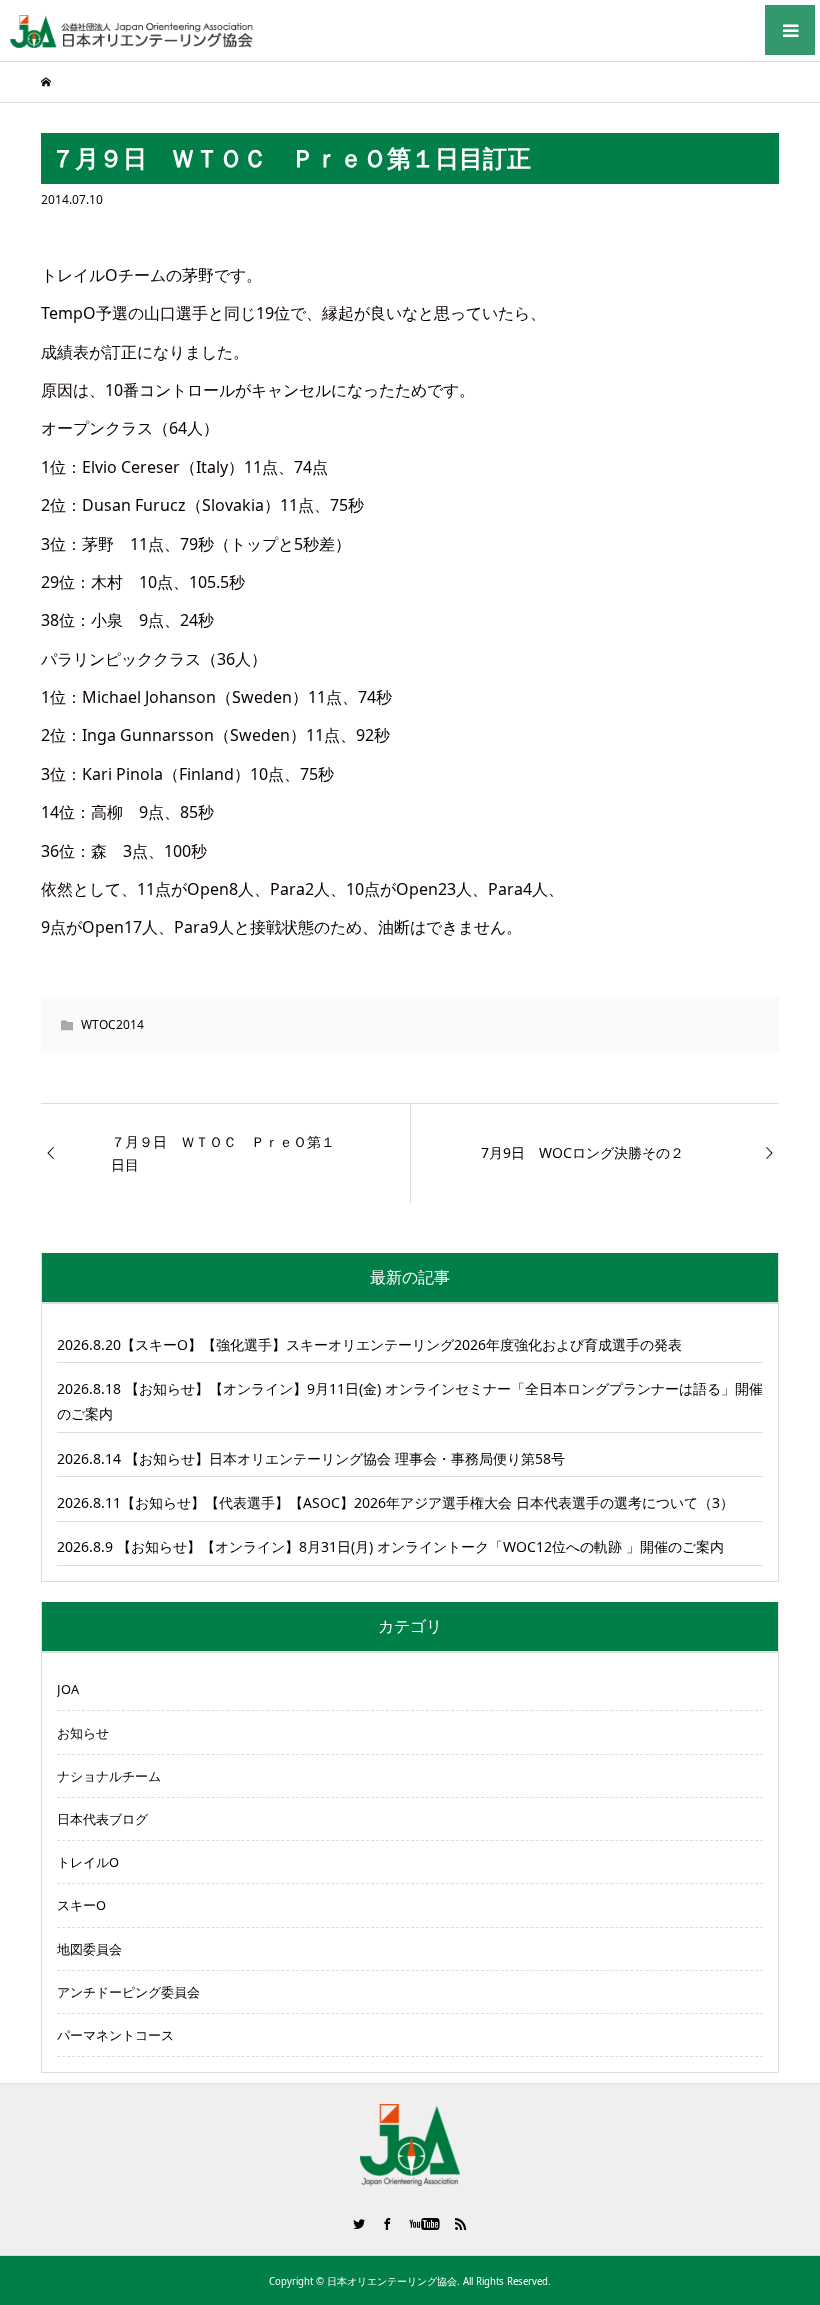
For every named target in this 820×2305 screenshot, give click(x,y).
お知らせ (83, 1733)
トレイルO (88, 1862)
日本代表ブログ (102, 1819)
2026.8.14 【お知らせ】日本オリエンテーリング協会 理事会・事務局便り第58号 (311, 1458)
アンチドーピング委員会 (128, 1992)
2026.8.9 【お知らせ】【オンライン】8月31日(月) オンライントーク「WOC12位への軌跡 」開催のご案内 (390, 1546)
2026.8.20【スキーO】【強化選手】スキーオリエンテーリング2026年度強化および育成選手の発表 (369, 1344)
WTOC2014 (112, 1024)
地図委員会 (89, 1949)
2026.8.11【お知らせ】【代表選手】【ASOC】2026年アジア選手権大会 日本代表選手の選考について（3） (395, 1502)
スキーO (81, 1905)
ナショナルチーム (109, 1776)
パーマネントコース (115, 2035)
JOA (68, 1689)
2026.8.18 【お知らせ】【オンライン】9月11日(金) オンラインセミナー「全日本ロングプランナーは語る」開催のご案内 (410, 1401)
